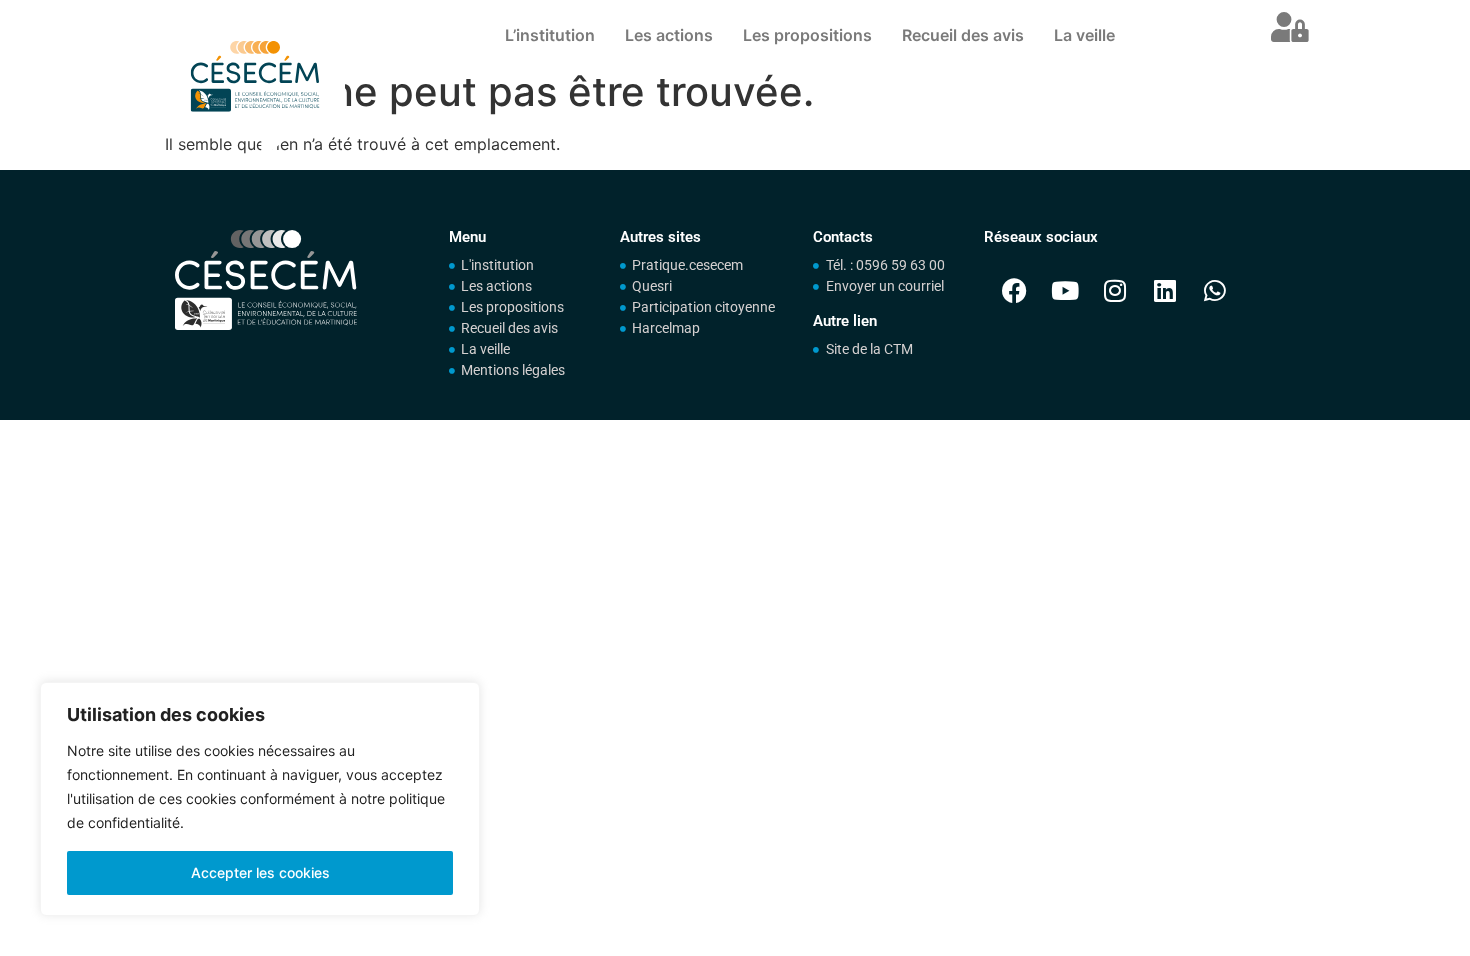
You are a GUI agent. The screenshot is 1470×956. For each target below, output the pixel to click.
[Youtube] (1065, 290)
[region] (260, 799)
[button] (1290, 30)
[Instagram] (1115, 290)
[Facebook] (1015, 290)
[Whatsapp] (1215, 290)
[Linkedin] (1165, 290)
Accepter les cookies (260, 872)
